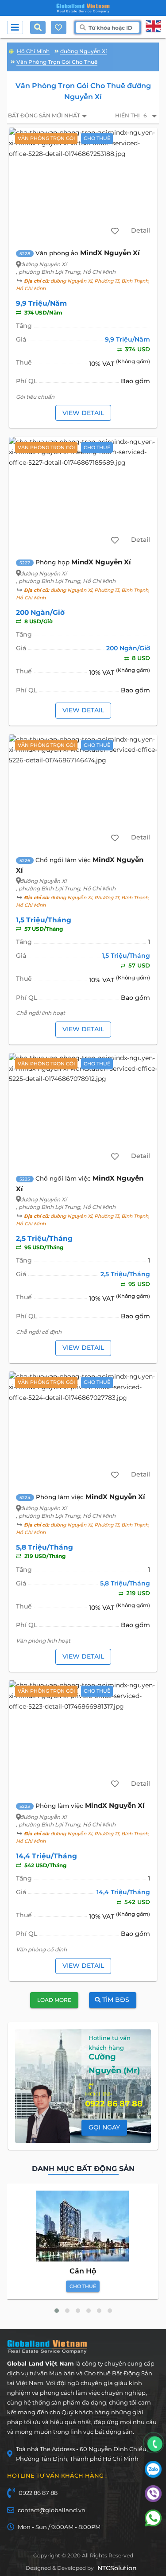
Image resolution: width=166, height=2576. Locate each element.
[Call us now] (155, 2444)
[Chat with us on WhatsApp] (153, 2524)
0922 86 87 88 (38, 2493)
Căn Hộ (83, 2271)
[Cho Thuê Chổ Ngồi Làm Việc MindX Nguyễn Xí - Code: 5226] (83, 791)
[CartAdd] (115, 231)
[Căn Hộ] (83, 2226)
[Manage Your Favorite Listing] (58, 27)
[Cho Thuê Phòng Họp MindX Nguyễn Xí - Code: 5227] (83, 493)
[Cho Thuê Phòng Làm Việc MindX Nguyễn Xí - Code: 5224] (83, 1428)
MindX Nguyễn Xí (110, 253)
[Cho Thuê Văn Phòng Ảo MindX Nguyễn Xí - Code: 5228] (83, 184)
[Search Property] (40, 27)
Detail (141, 230)
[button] (57, 2311)
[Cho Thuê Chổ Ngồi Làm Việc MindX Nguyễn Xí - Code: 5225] (83, 1110)
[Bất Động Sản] (11, 50)
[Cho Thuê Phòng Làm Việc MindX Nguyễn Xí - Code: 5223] (83, 1737)
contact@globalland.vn (52, 2510)
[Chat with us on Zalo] (153, 2475)
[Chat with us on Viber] (153, 2500)
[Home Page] (83, 8)
